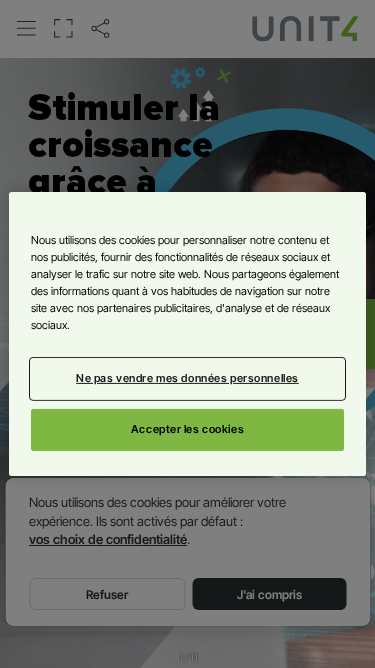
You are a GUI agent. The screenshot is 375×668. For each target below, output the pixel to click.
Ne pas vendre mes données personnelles (187, 378)
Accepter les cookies (187, 429)
